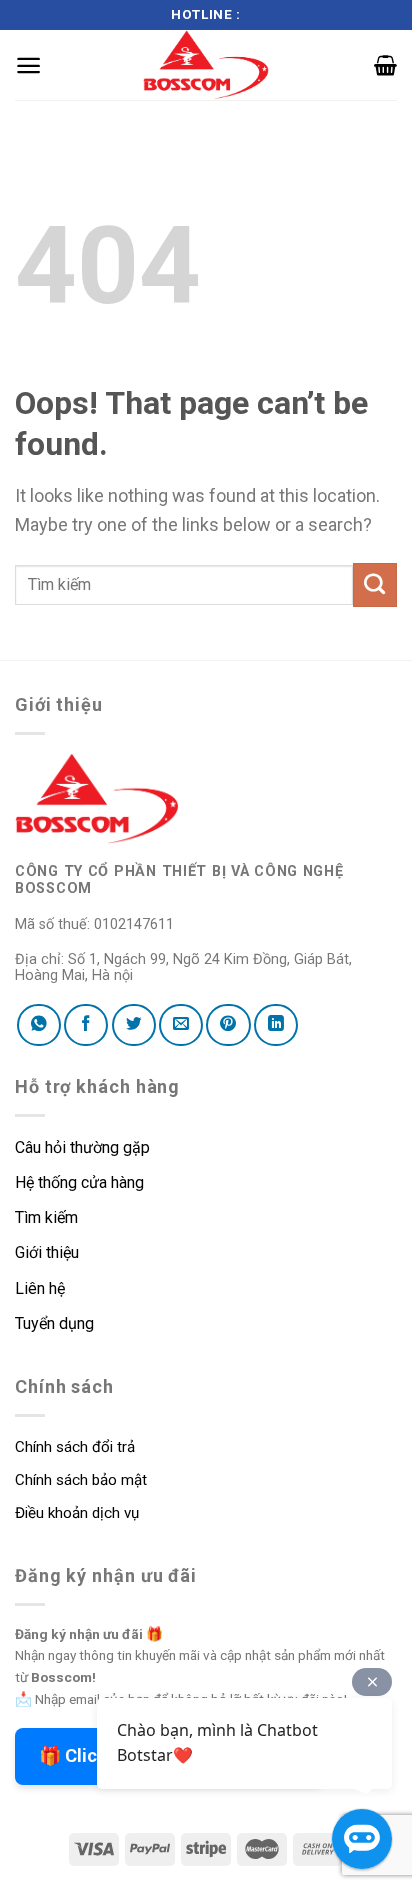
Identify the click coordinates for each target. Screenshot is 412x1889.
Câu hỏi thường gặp (82, 1147)
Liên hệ (40, 1288)
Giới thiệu (47, 1252)
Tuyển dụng (54, 1323)
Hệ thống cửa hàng (79, 1182)
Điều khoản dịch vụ (77, 1513)
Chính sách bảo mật (81, 1480)
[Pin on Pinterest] (228, 1025)
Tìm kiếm (48, 1217)
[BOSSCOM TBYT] (206, 65)
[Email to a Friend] (181, 1025)
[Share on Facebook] (86, 1025)
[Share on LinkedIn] (276, 1025)
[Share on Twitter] (134, 1025)
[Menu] (28, 65)
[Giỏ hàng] (385, 65)
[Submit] (375, 585)
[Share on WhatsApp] (39, 1025)
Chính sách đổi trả (75, 1447)
